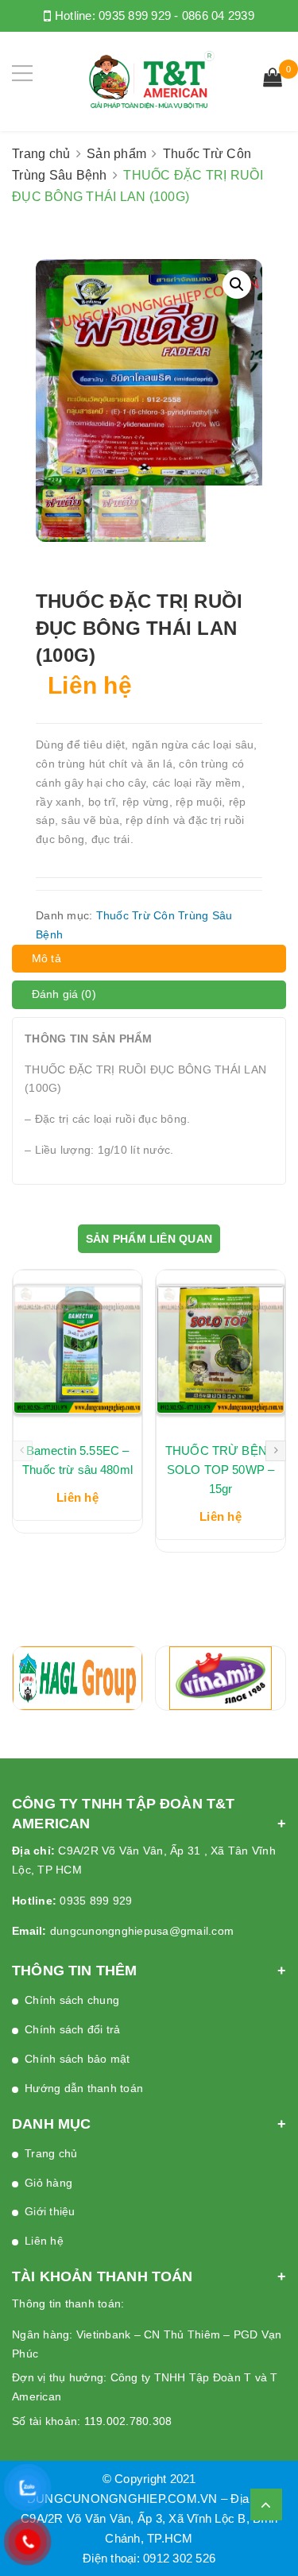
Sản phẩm (116, 154)
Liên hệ (44, 2241)
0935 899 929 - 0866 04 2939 (176, 15)
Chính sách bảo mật (77, 2059)
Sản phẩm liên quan (149, 1239)
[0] (273, 79)
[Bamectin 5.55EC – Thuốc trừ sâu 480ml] (77, 1350)
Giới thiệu (50, 2211)
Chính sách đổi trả (73, 2029)
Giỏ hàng (48, 2183)
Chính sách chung (72, 2000)
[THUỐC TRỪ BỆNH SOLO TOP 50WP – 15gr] (221, 1350)
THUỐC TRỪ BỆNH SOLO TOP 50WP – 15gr (221, 1470)
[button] (237, 284)
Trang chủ (41, 154)
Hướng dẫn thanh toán (84, 2088)
